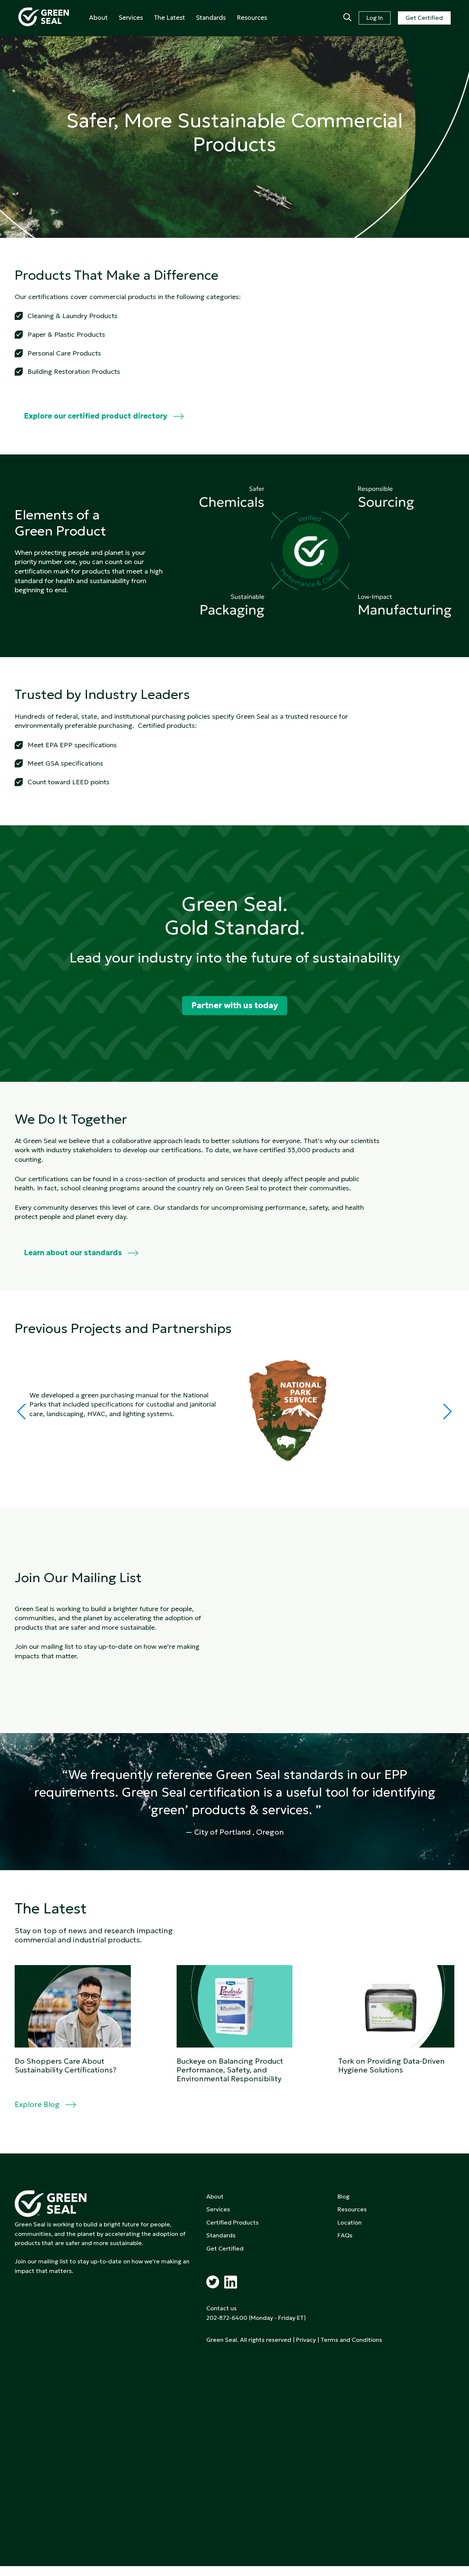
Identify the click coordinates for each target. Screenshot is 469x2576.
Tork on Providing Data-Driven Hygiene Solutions (392, 2065)
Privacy (306, 2340)
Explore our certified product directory (96, 416)
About (98, 18)
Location (350, 2222)
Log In (375, 18)
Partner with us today (235, 1005)
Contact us (221, 2308)
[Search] (347, 18)
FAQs (345, 2235)
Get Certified (424, 18)
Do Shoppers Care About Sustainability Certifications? (66, 2065)
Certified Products (232, 2222)
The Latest (169, 18)
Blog (344, 2196)
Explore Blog (37, 2104)
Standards (211, 18)
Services (131, 18)
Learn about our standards (73, 1253)
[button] (448, 1412)
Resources (252, 18)
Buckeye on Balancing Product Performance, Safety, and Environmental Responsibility (230, 2070)
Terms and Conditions (351, 2340)
